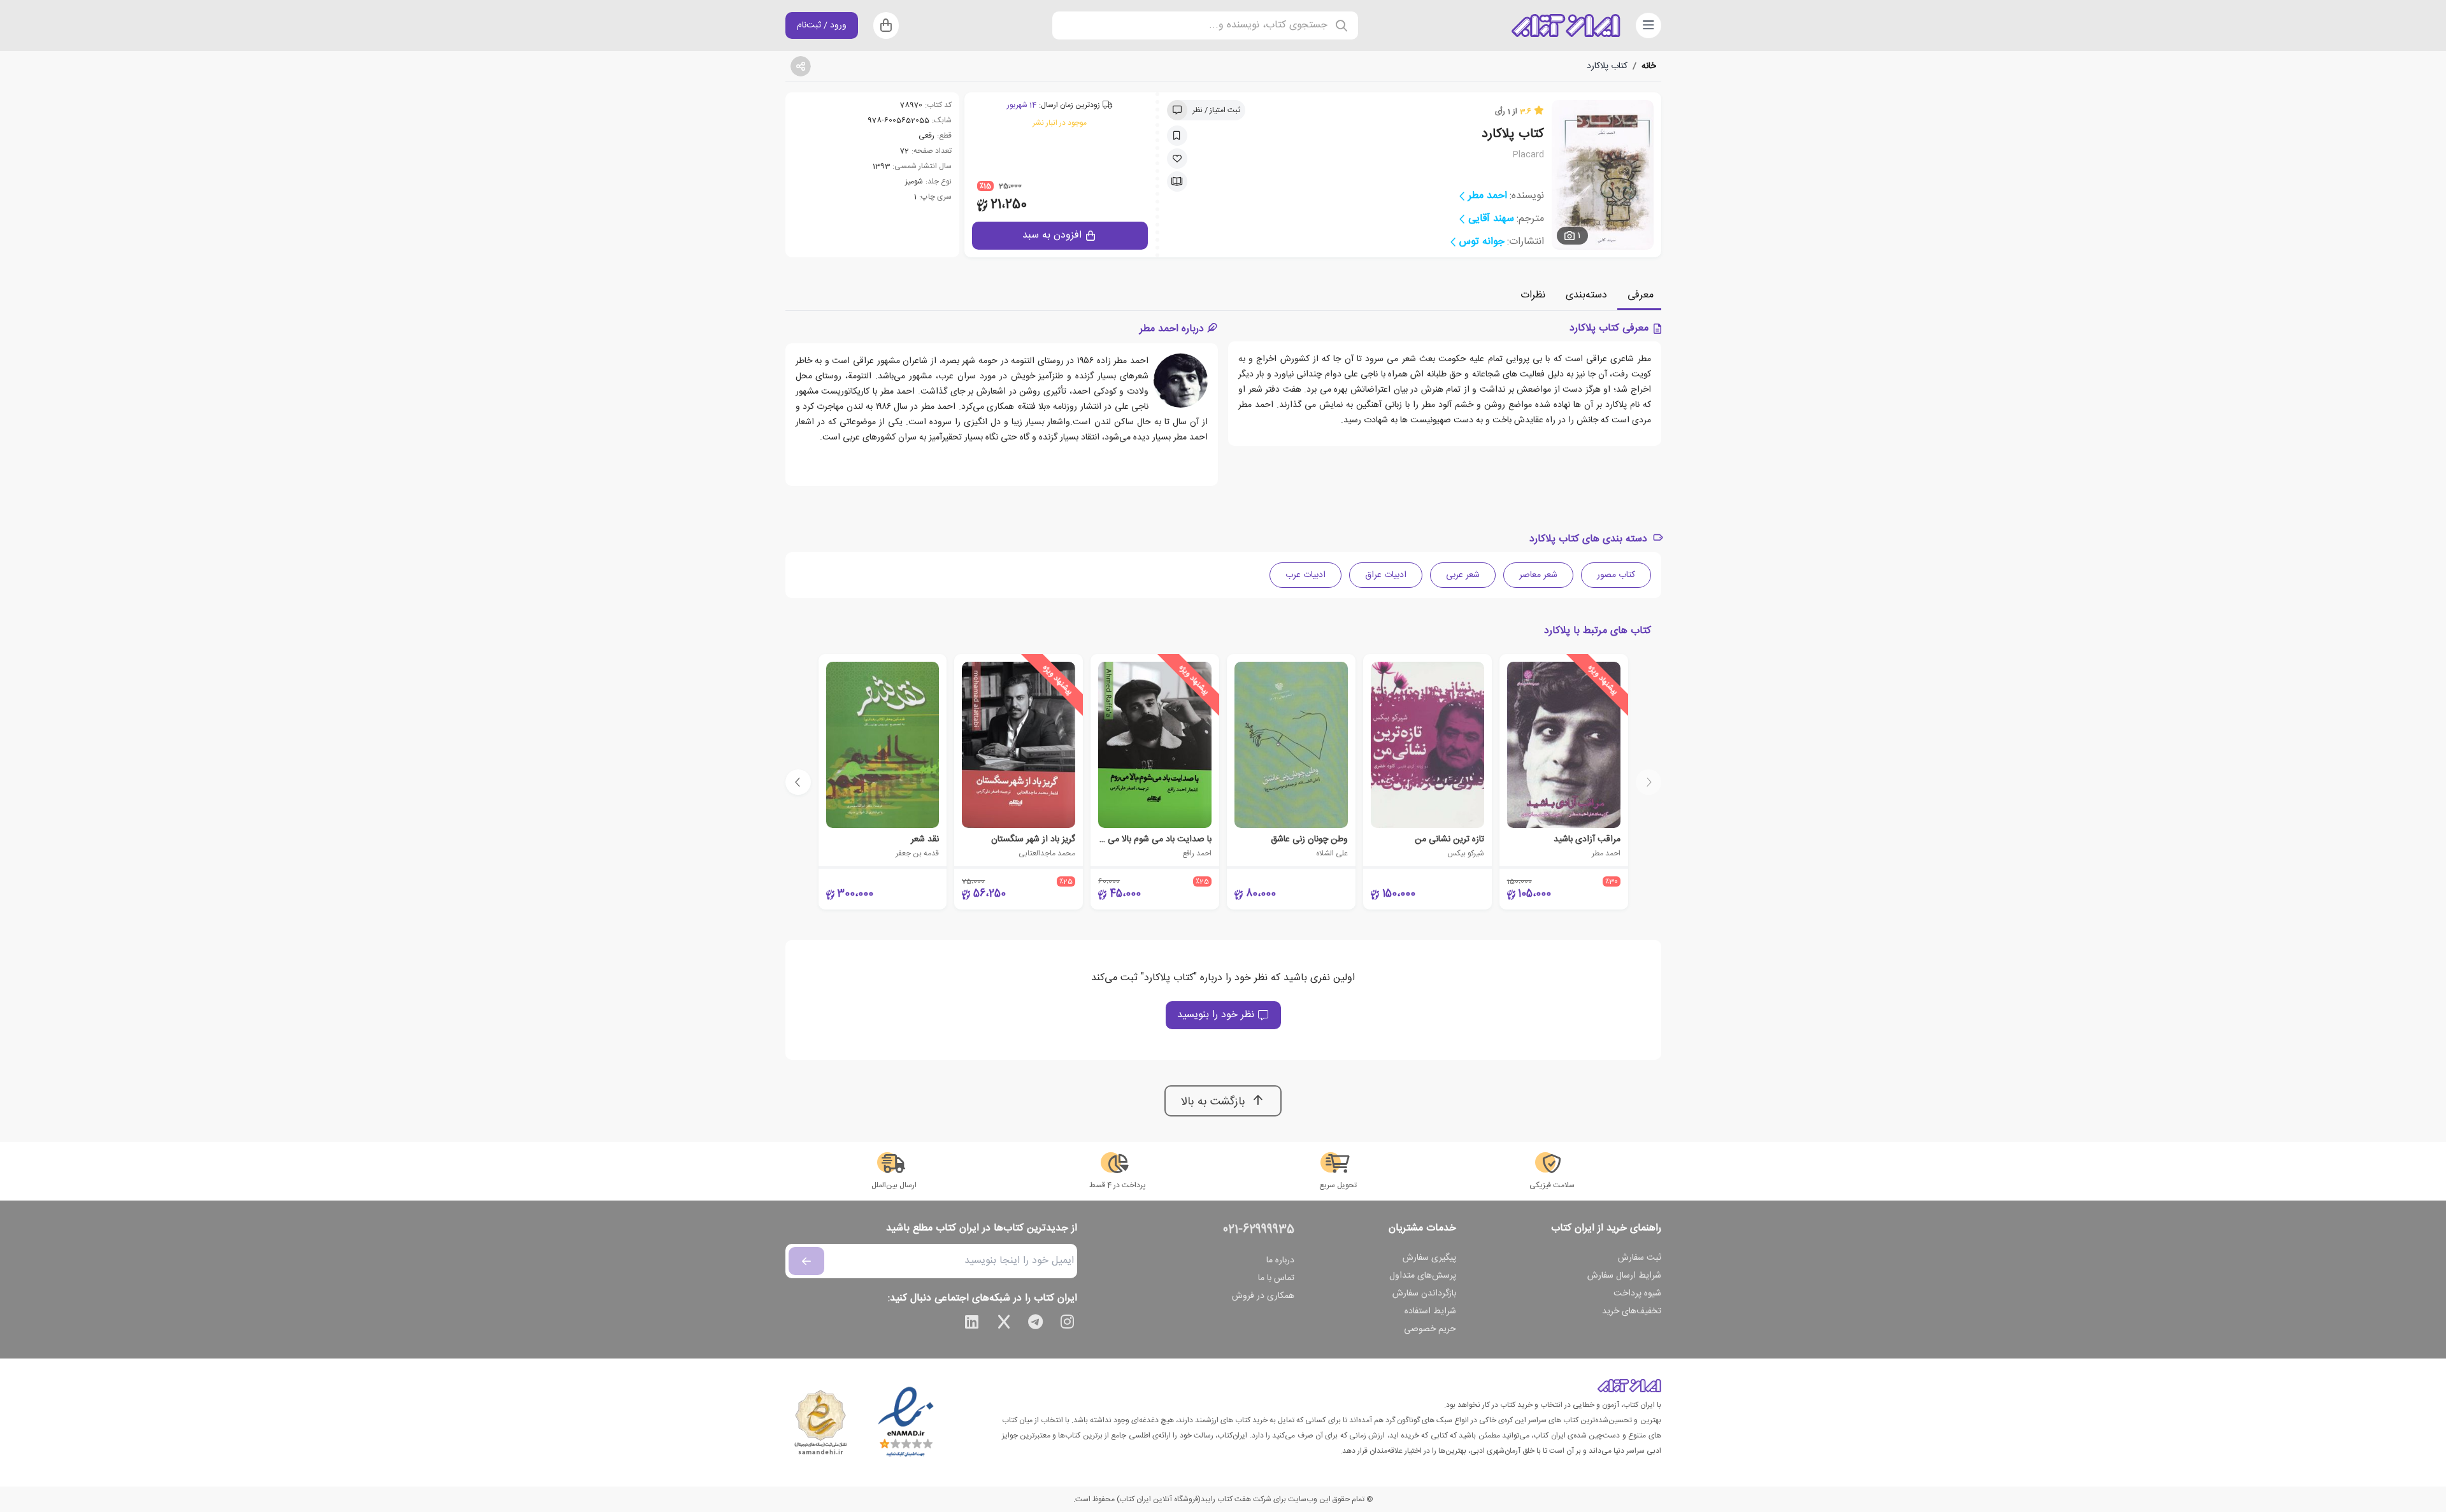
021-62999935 (1259, 1230)
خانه (1649, 66)
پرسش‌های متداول (1423, 1276)
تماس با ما (1276, 1278)
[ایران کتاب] (1566, 25)
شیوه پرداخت (1637, 1294)
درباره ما (1280, 1260)
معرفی (1641, 295)
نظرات (1533, 295)
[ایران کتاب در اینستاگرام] (1068, 1324)
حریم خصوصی (1430, 1329)
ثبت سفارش (1640, 1258)
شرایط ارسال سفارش (1624, 1276)
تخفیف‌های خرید (1632, 1311)
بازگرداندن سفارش (1424, 1294)
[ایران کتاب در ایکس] (1004, 1324)
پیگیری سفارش (1429, 1258)
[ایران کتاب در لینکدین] (972, 1324)
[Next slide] (798, 782)
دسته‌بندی (1586, 295)
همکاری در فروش (1263, 1296)
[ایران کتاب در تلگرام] (1036, 1324)
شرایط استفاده (1430, 1311)
